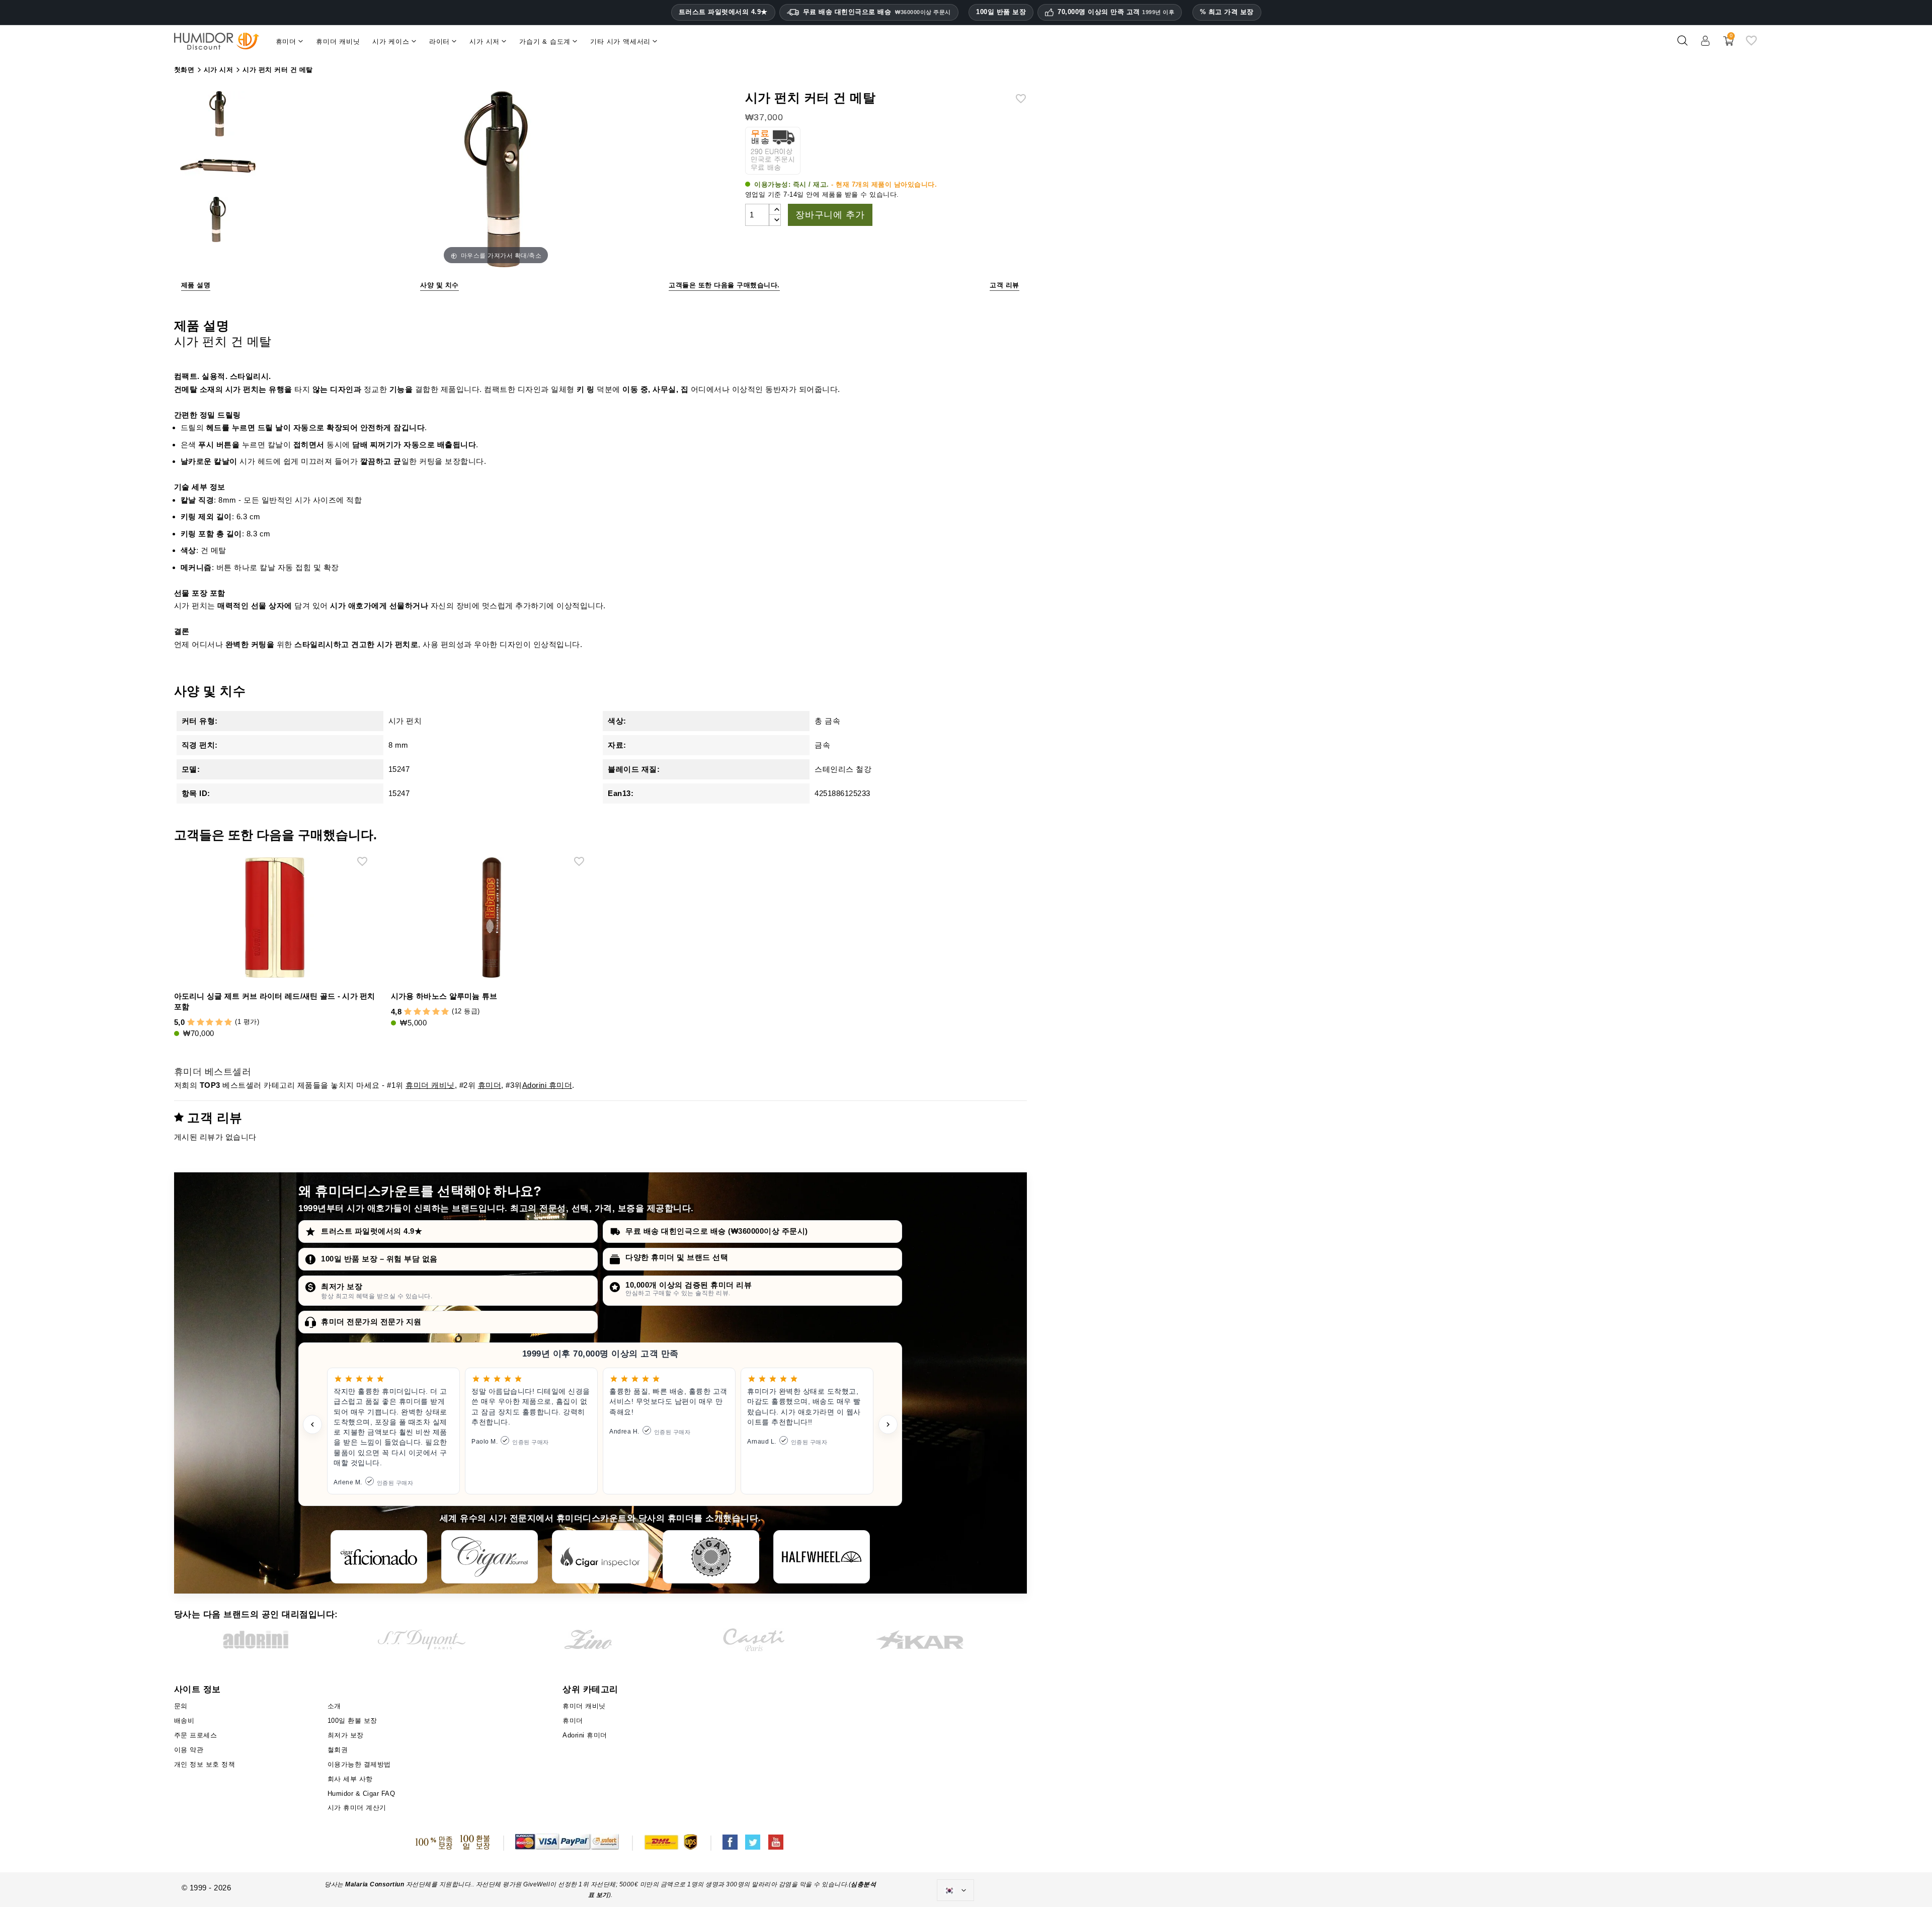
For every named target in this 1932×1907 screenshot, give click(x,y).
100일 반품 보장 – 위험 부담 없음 (379, 1259)
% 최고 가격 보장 (1227, 12)
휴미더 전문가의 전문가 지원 (371, 1322)
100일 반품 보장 (1001, 12)
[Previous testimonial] (312, 1424)
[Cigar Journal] (490, 1557)
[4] (219, 1023)
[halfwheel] (822, 1557)
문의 (181, 1706)
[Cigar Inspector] (600, 1557)
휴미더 (490, 1085)
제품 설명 (196, 285)
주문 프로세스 (196, 1735)
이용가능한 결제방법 (359, 1764)
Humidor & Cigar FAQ (361, 1794)
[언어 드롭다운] (955, 1890)
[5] (228, 1023)
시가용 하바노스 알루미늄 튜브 (444, 996)
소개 (334, 1706)
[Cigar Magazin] (711, 1557)
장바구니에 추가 (830, 215)
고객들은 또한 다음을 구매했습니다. (724, 285)
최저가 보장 (342, 1286)
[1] (191, 1023)
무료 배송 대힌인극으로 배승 (877, 12)
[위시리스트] (1751, 45)
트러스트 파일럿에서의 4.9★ (723, 12)
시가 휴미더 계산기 (357, 1808)
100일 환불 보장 (352, 1721)
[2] (200, 1023)
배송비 (184, 1721)
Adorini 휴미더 (547, 1085)
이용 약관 (189, 1750)
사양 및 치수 (439, 285)
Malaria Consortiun (375, 1884)
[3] (210, 1023)
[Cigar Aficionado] (379, 1557)
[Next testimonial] (888, 1424)
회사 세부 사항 (350, 1779)
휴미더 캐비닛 (430, 1085)
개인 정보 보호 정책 (205, 1764)
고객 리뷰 (1004, 285)
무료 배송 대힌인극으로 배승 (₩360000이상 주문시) (717, 1231)
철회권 (338, 1750)
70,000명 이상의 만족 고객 (1116, 12)
